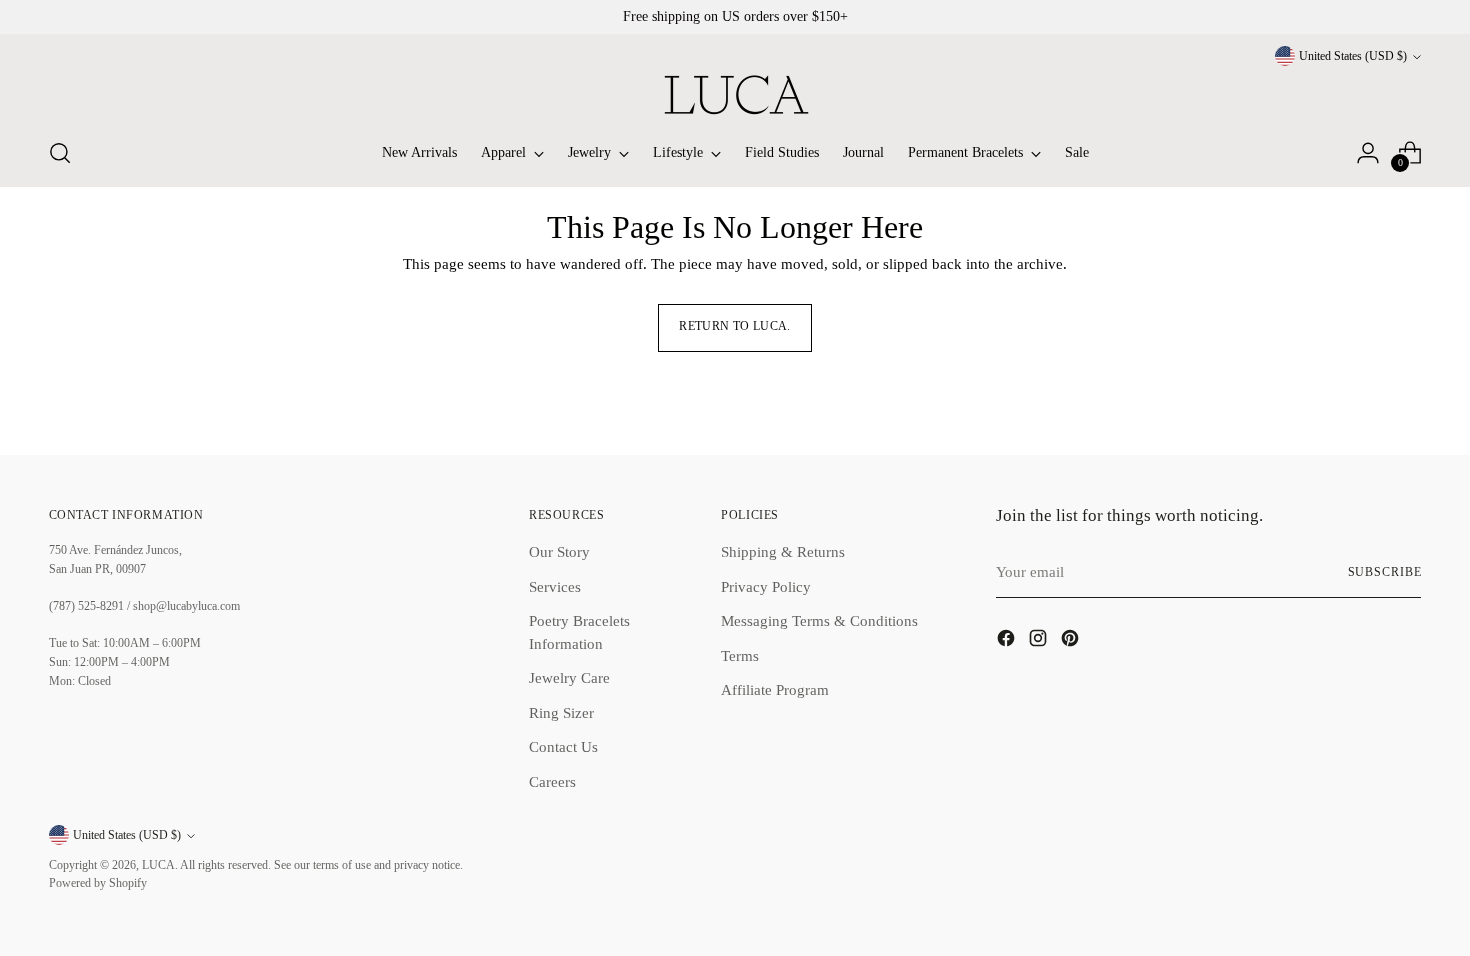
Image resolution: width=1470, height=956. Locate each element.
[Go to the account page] (1368, 153)
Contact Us (563, 747)
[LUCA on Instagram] (1040, 641)
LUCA (158, 865)
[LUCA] (735, 94)
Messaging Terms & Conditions (819, 621)
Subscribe (1385, 572)
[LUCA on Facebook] (1008, 641)
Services (555, 587)
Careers (552, 782)
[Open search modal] (60, 153)
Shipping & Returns (783, 552)
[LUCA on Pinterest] (1072, 641)
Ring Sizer (561, 713)
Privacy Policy (766, 587)
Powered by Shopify (98, 883)
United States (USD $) (1353, 56)
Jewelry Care (569, 678)
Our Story (559, 552)
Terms (740, 656)
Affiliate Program (775, 690)
